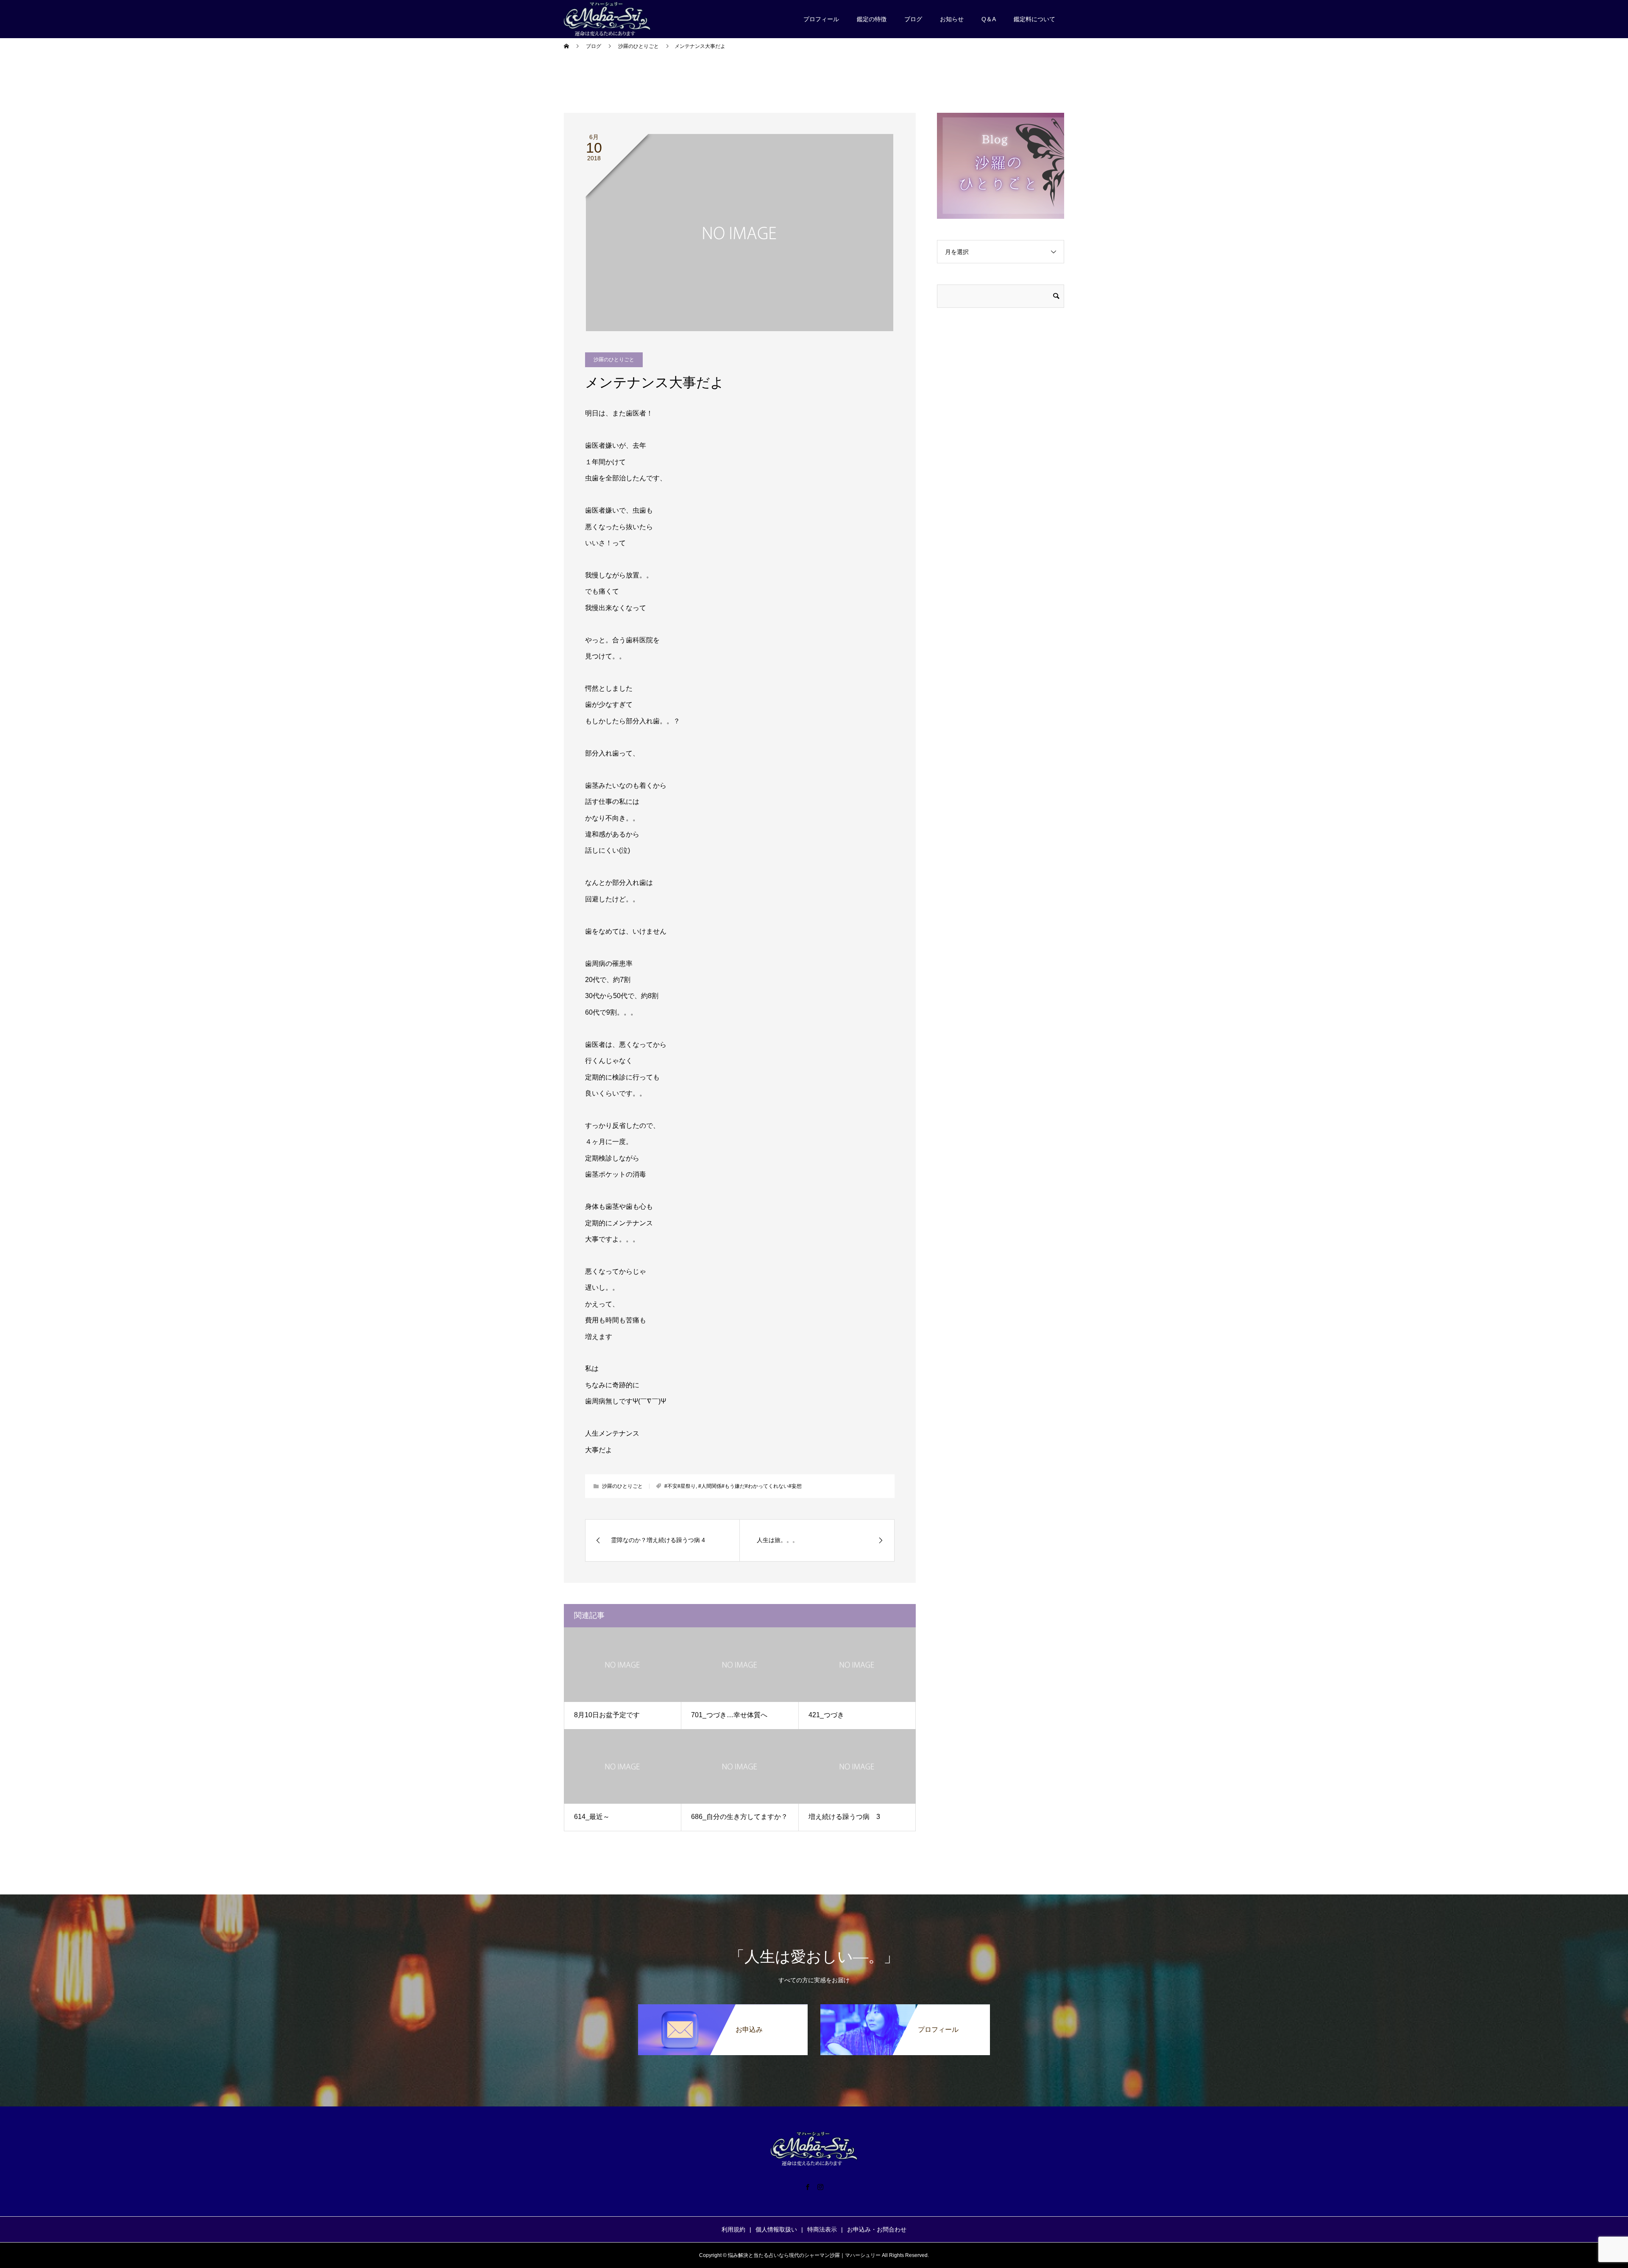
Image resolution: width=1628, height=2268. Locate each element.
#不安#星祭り (680, 1486)
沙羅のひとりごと (614, 360)
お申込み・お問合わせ (877, 2229)
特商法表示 (822, 2229)
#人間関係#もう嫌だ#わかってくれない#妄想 (750, 1486)
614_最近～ (592, 1817)
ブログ (913, 19)
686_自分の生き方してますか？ (739, 1817)
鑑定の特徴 (872, 19)
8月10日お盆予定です (607, 1715)
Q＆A (989, 19)
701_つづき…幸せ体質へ (729, 1715)
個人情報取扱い (776, 2229)
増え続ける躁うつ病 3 (844, 1817)
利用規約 (733, 2229)
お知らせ (952, 19)
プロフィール (821, 19)
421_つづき (826, 1715)
